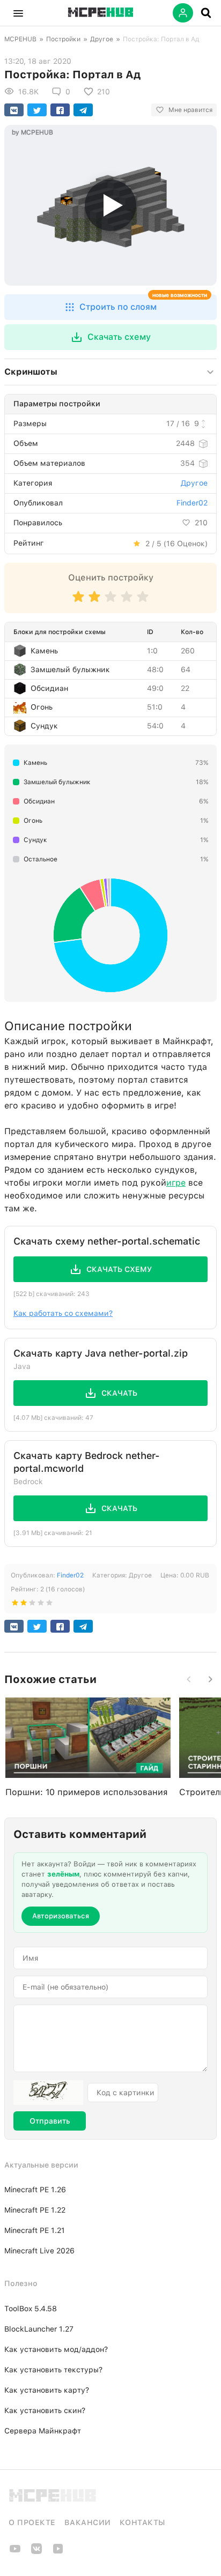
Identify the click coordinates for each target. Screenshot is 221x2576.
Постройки (63, 39)
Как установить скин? (45, 2410)
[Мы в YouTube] (15, 2552)
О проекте (32, 2522)
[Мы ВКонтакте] (36, 2552)
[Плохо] (78, 602)
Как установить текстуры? (53, 2370)
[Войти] (183, 13)
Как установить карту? (47, 2390)
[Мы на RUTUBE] (58, 2552)
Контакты (142, 2522)
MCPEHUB (20, 39)
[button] (18, 13)
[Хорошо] (127, 602)
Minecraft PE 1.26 (35, 2190)
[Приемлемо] (94, 602)
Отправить (50, 2121)
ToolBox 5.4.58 (31, 2309)
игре (176, 1183)
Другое (102, 39)
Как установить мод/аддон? (56, 2349)
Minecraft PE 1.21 (35, 2230)
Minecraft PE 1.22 (35, 2210)
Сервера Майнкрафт (43, 2431)
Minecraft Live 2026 (39, 2251)
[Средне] (110, 602)
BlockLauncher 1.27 (39, 2329)
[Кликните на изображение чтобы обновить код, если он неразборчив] (48, 2093)
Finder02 (192, 503)
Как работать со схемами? (63, 1313)
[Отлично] (143, 602)
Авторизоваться (61, 1916)
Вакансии (88, 2522)
